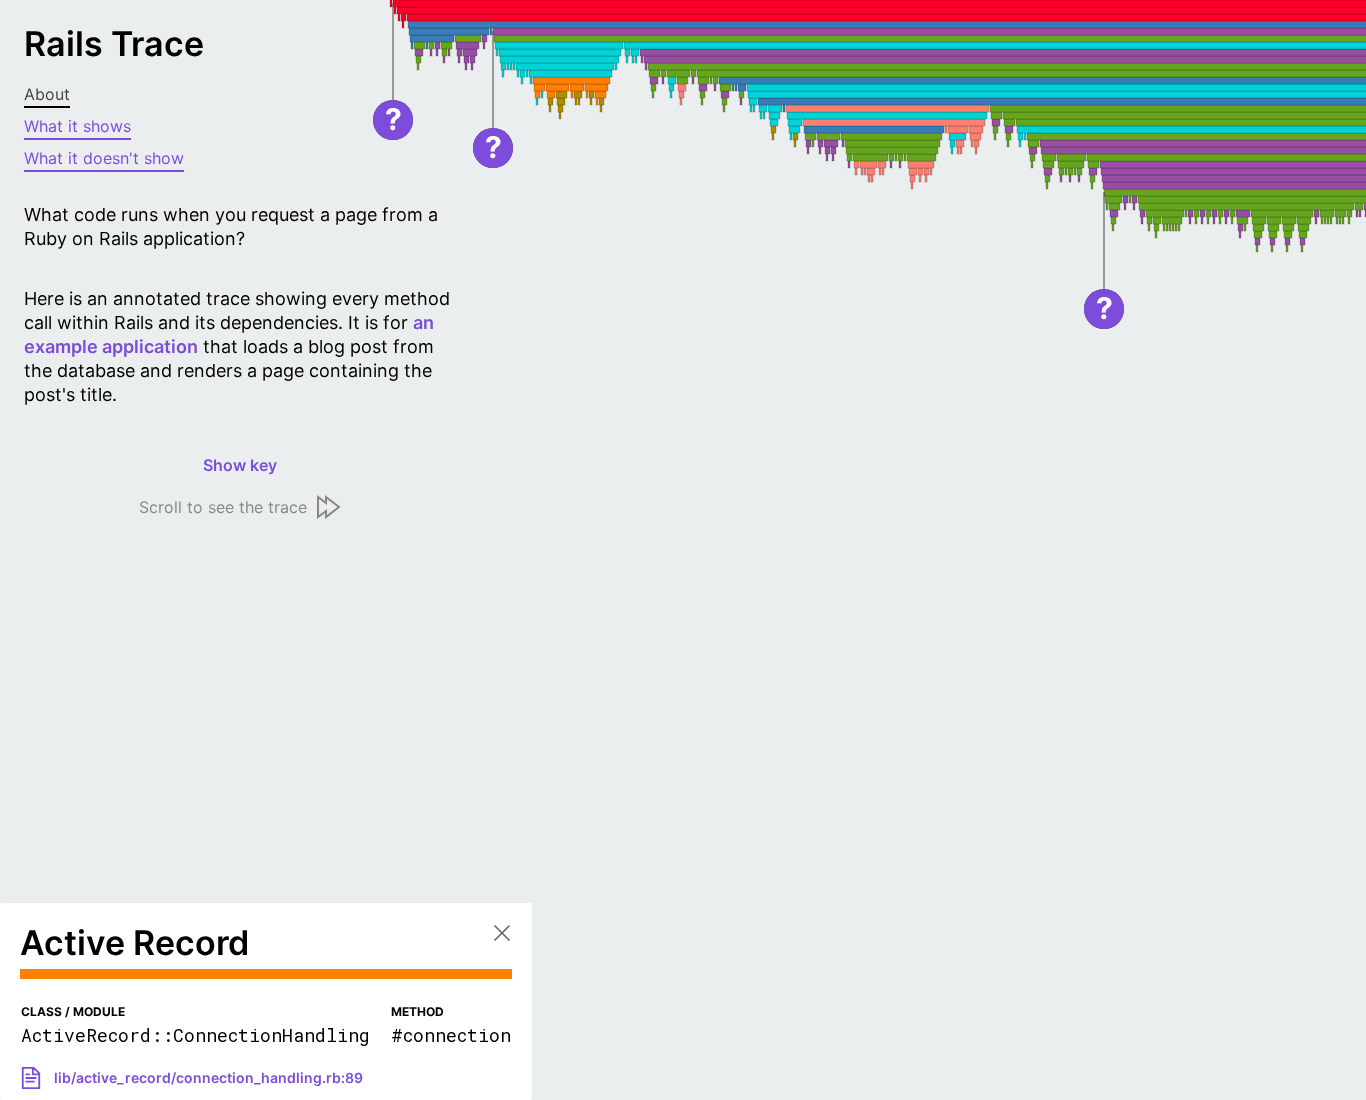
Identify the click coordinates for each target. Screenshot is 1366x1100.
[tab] (240, 95)
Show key (240, 465)
